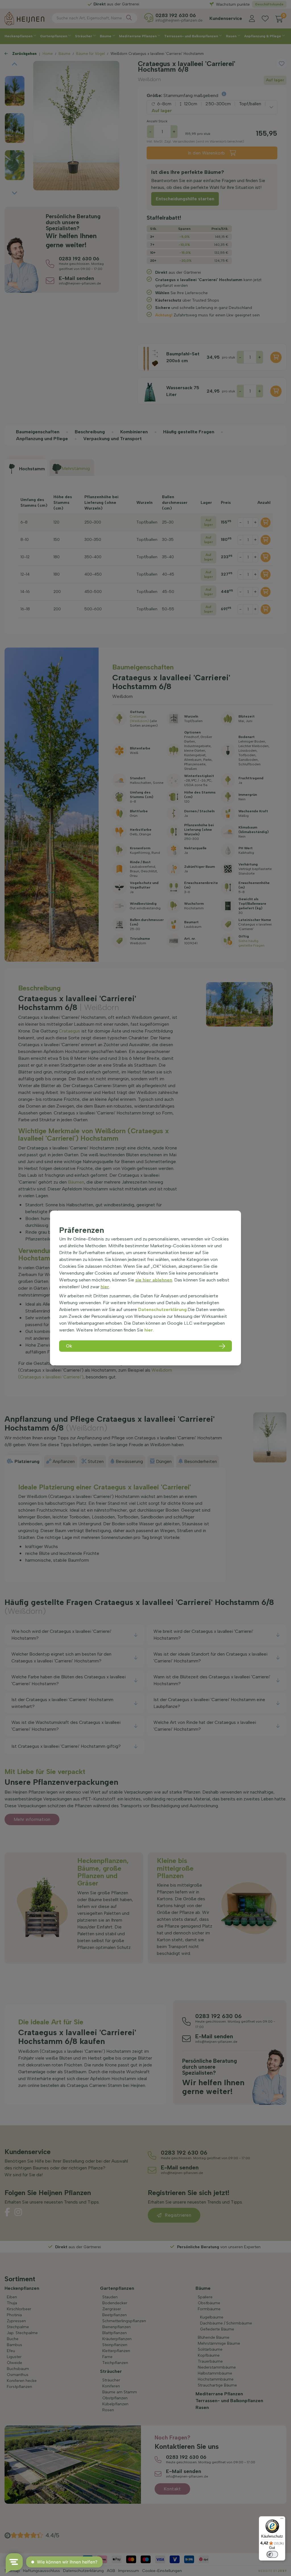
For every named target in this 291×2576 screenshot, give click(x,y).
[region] (145, 1288)
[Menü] (282, 2520)
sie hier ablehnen (154, 1280)
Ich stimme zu (115, 136)
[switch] (272, 2554)
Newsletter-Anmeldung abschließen (146, 148)
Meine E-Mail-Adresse (116, 116)
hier (105, 1287)
